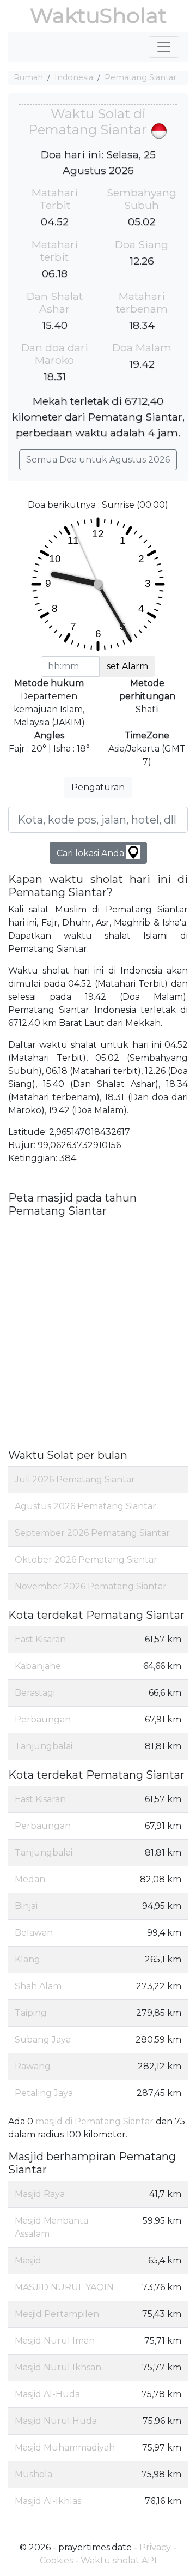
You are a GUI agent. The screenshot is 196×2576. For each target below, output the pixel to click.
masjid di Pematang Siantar (94, 2121)
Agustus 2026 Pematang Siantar (85, 1506)
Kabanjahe (38, 1666)
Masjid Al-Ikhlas (48, 2501)
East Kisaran (40, 1639)
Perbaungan (43, 1719)
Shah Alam (38, 1986)
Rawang (33, 2066)
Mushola (33, 2474)
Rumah (28, 77)
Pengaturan (98, 787)
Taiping (31, 2013)
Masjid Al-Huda (47, 2394)
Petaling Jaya (44, 2093)
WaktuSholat (98, 16)
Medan (30, 1879)
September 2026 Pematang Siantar (92, 1533)
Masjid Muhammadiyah (65, 2448)
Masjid (28, 2260)
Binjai (26, 1906)
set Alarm (127, 666)
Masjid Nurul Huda (56, 2421)
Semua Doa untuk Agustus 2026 (98, 460)
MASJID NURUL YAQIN (64, 2287)
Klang (27, 1959)
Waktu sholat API (119, 2560)
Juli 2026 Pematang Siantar (75, 1479)
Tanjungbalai (44, 1746)
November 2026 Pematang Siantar (91, 1586)
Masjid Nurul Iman (55, 2341)
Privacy (155, 2547)
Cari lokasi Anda (91, 853)
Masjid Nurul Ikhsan (58, 2367)
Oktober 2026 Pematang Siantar (86, 1560)
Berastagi (35, 1693)
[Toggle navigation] (164, 47)
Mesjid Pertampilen (57, 2314)
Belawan (34, 1933)
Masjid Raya (40, 2194)
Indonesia (74, 77)
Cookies (56, 2560)
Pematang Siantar (140, 77)
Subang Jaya (43, 2040)
